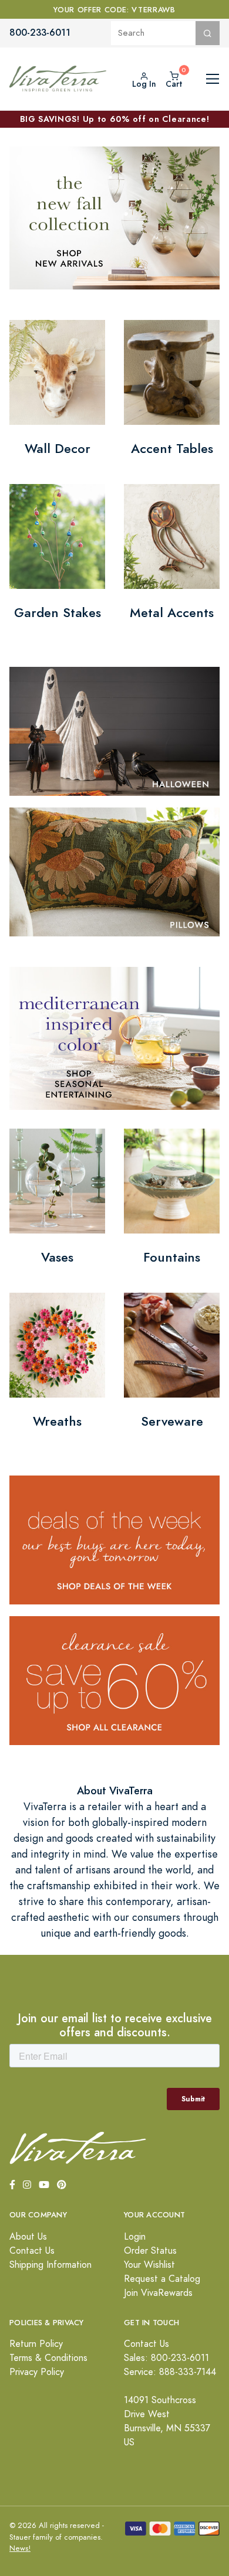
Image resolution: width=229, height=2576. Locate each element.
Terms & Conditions (48, 2358)
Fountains (172, 1257)
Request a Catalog (162, 2279)
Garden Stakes (58, 613)
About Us (28, 2237)
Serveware (172, 1421)
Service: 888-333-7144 (170, 2372)
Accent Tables (172, 449)
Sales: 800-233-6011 (166, 2358)
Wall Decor (58, 449)
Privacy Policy (37, 2372)
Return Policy (36, 2344)
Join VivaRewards (158, 2293)
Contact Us (32, 2251)
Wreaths (57, 1421)
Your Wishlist (149, 2265)
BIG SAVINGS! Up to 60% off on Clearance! (115, 119)
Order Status (150, 2251)
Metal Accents (172, 613)
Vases (57, 1257)
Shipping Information (50, 2265)
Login (135, 2237)
